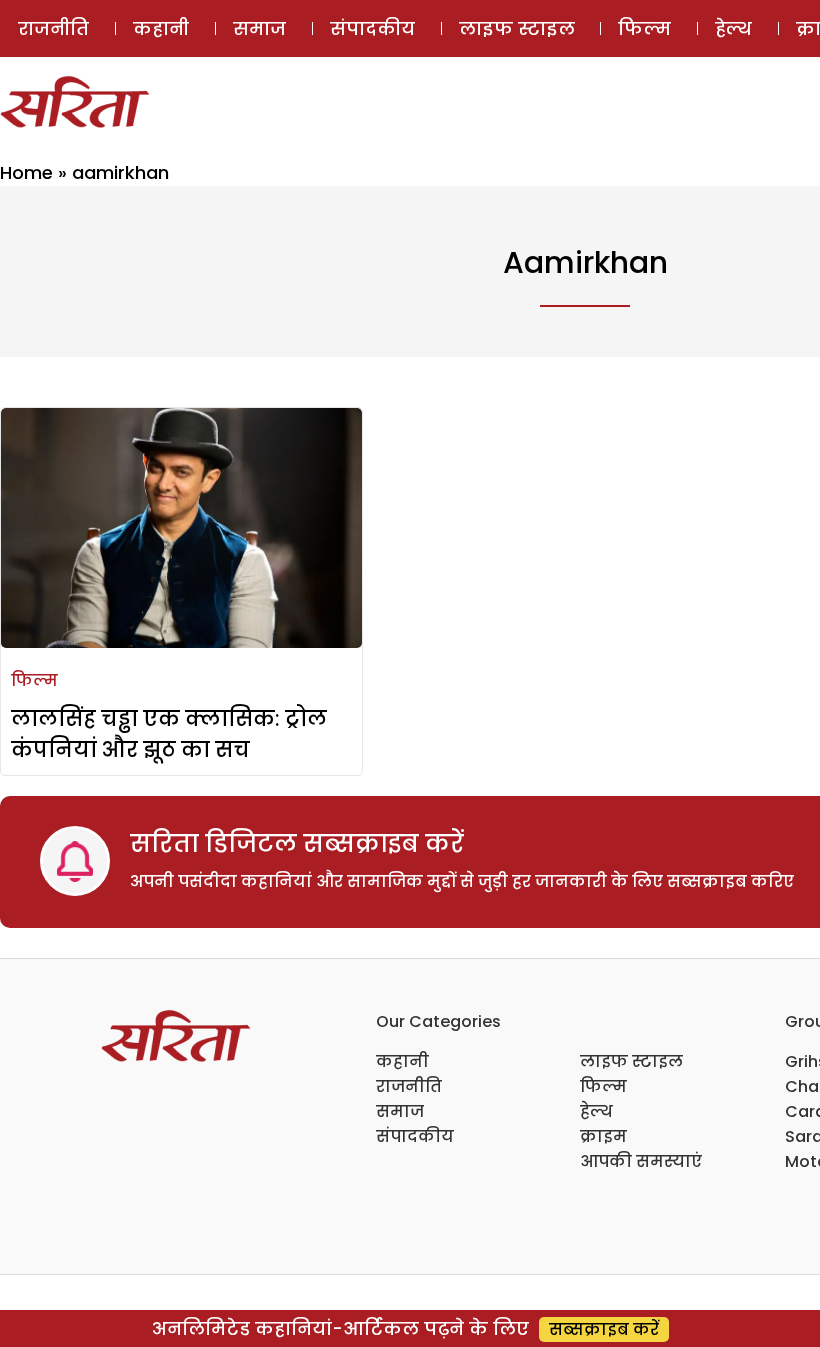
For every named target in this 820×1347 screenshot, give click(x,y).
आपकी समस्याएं (641, 1161)
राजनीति (53, 28)
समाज (259, 28)
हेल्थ (733, 28)
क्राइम (603, 1136)
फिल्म (644, 28)
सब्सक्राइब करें (604, 1329)
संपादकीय (372, 28)
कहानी (161, 28)
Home (26, 172)
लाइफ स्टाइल (517, 28)
